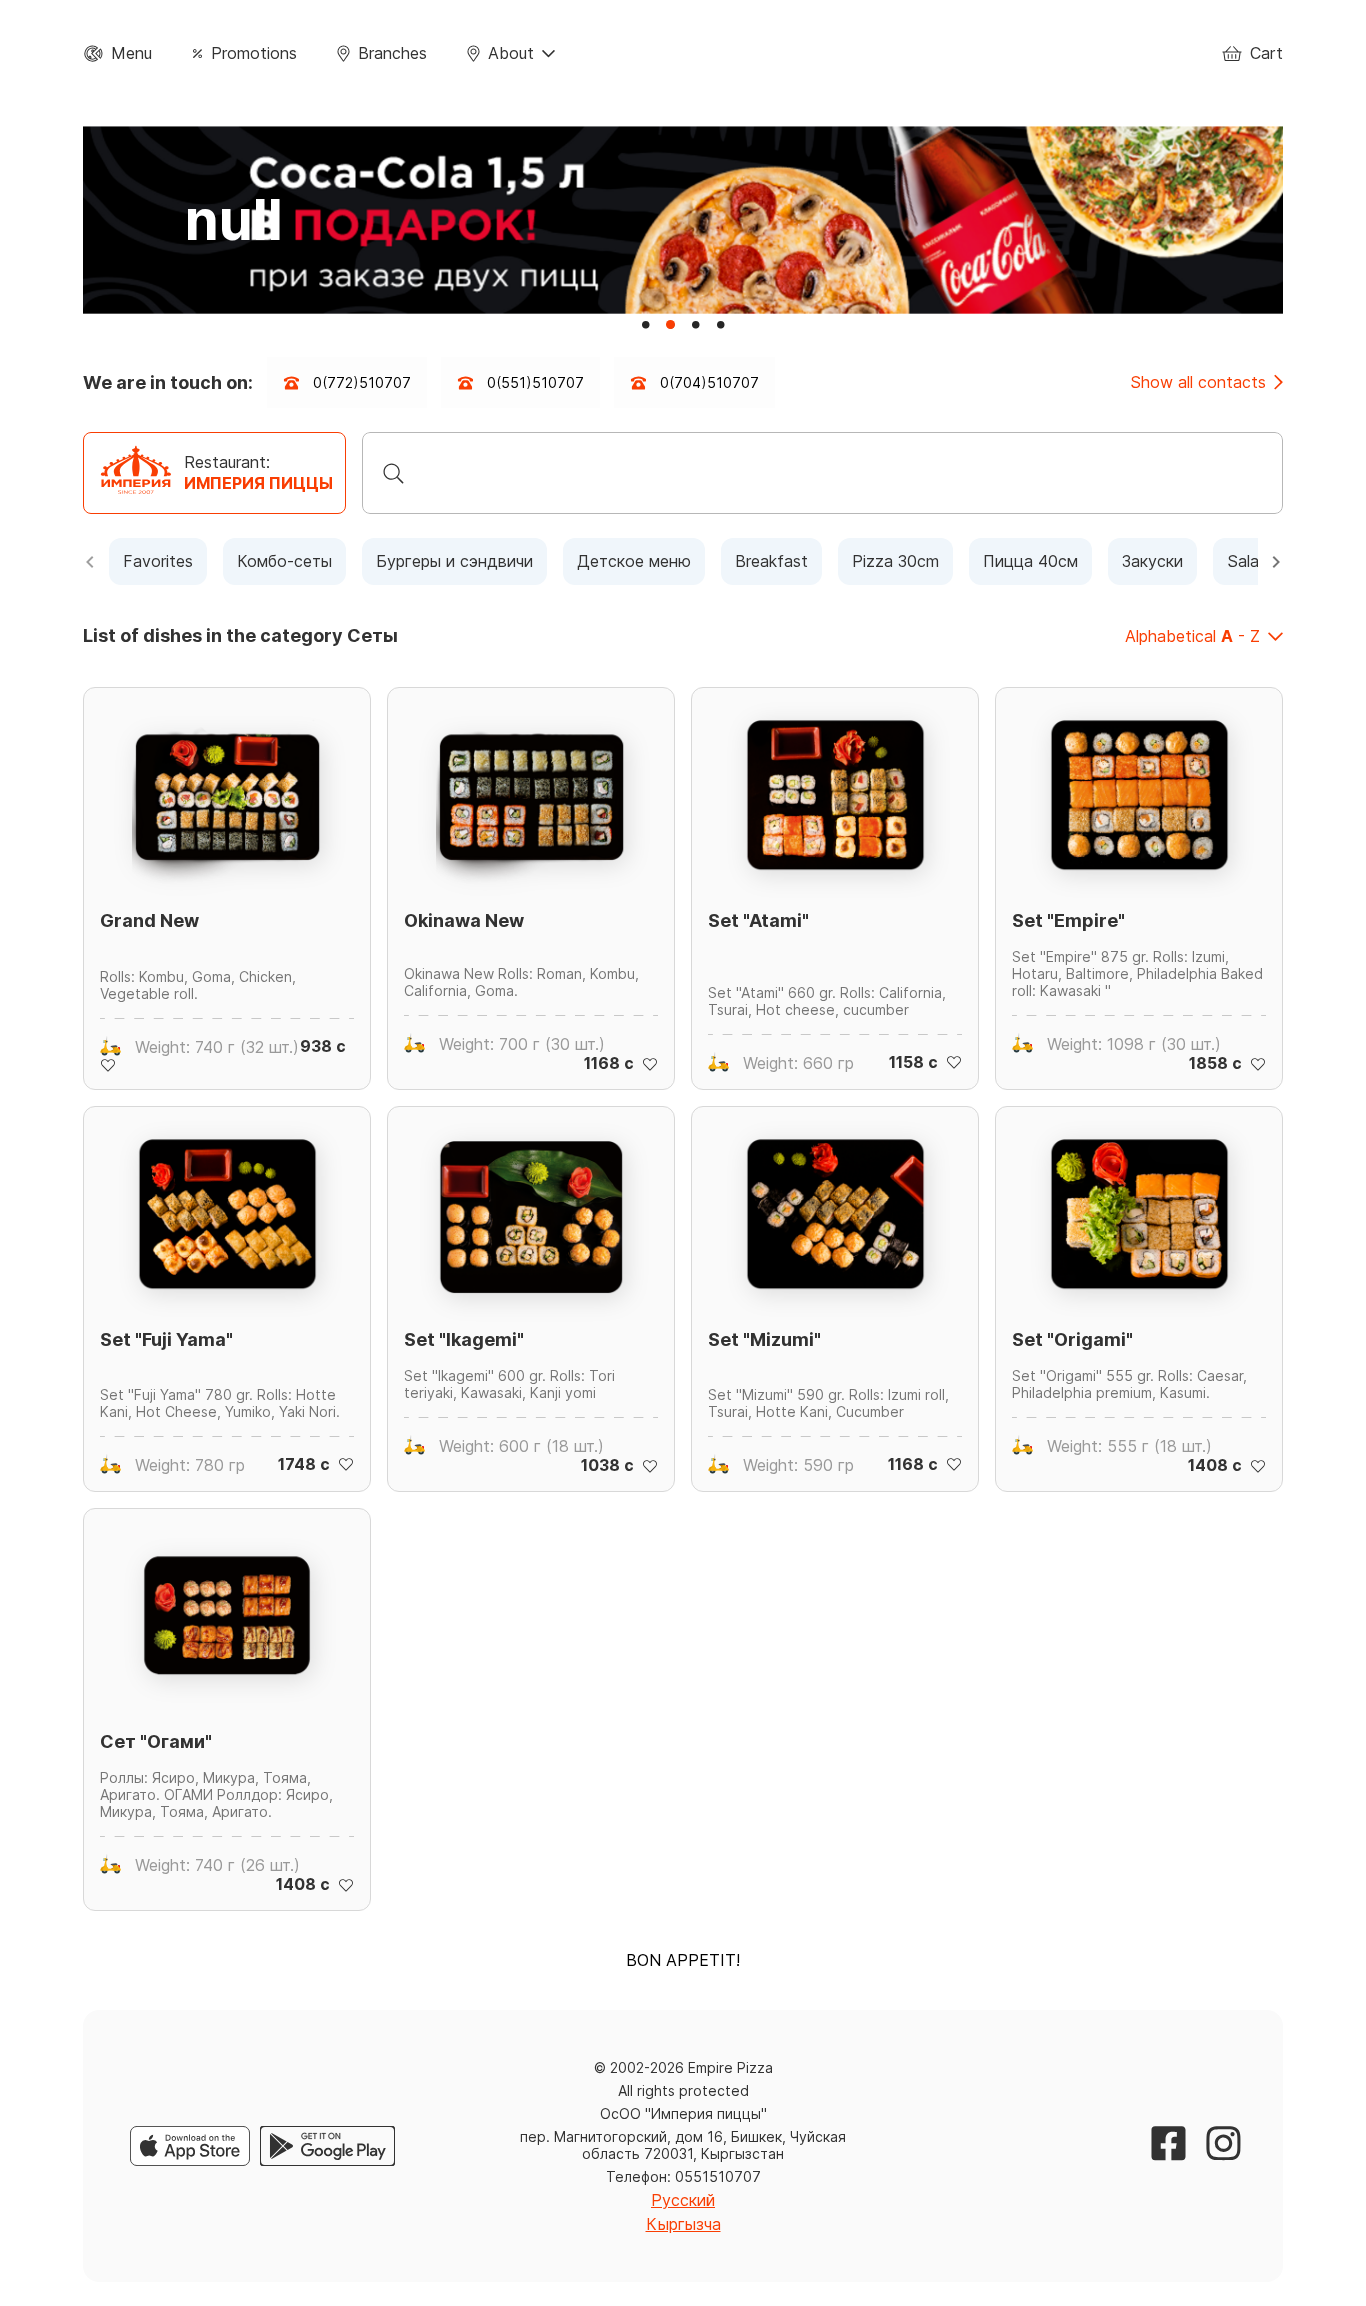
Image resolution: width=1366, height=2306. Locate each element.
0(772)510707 (362, 382)
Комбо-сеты (284, 561)
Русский (683, 2200)
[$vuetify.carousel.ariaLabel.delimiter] (645, 324)
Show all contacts (1198, 382)
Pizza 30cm (895, 561)
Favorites (158, 561)
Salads (1252, 561)
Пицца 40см (1030, 561)
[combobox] (822, 473)
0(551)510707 (535, 382)
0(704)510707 (709, 382)
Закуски (1152, 561)
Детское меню (634, 561)
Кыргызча (683, 2224)
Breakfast (771, 561)
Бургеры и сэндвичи (454, 561)
